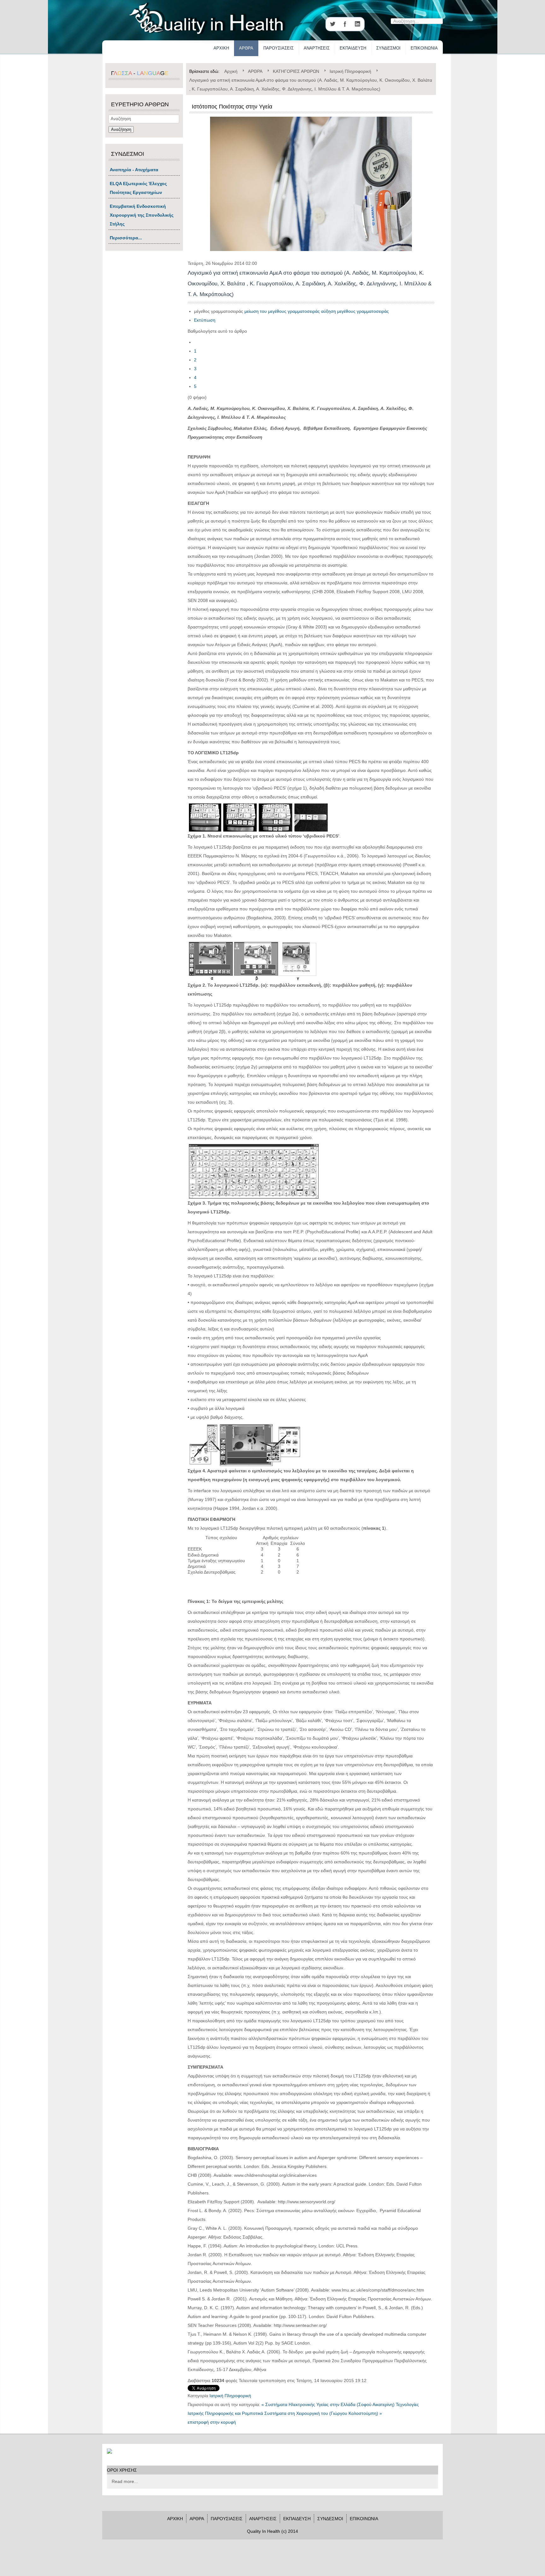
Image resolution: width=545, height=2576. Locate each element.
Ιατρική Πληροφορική (230, 2396)
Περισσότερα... (126, 238)
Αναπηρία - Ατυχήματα (134, 170)
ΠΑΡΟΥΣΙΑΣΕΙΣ (278, 48)
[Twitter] (332, 24)
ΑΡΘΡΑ (246, 48)
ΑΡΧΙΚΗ (221, 48)
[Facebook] (345, 24)
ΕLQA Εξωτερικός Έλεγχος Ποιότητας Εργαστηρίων (138, 188)
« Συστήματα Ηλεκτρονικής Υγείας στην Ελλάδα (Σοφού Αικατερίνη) (328, 2404)
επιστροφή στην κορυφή (212, 2422)
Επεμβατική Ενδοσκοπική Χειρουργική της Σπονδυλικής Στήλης (142, 215)
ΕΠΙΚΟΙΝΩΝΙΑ (424, 48)
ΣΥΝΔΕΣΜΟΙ (388, 48)
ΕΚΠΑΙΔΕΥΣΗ (353, 48)
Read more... (125, 2481)
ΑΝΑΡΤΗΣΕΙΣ (317, 48)
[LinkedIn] (358, 24)
